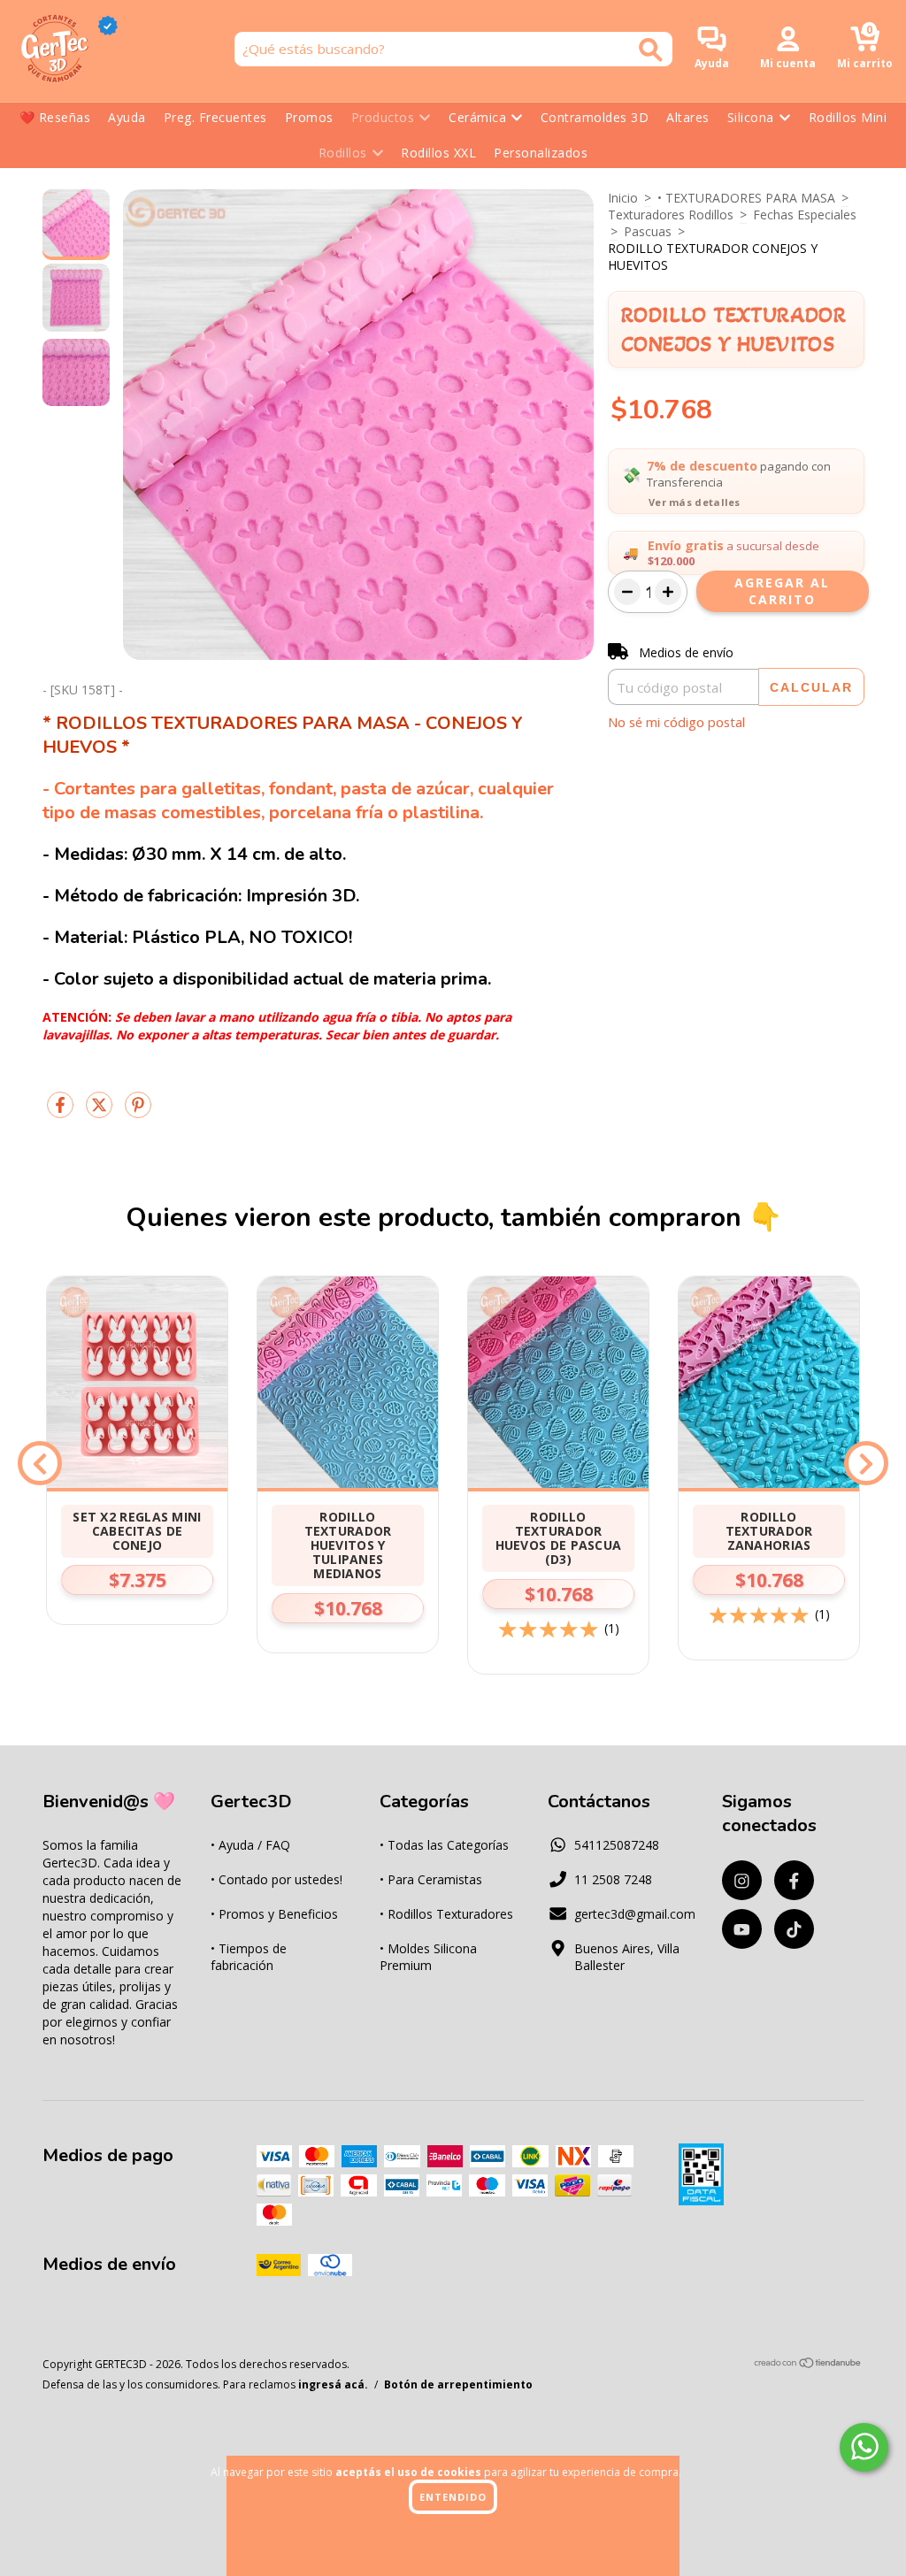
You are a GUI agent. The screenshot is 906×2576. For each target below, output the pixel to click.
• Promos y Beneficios (274, 1914)
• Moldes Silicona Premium (428, 1957)
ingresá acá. (333, 2384)
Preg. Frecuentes (215, 117)
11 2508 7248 (613, 1879)
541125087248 (617, 1845)
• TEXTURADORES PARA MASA (746, 198)
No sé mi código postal (676, 722)
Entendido (453, 2497)
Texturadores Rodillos (671, 215)
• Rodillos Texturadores (446, 1914)
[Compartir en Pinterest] (138, 1112)
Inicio (623, 198)
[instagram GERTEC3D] (742, 1880)
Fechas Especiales (805, 215)
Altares (688, 117)
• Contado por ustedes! (276, 1879)
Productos (383, 117)
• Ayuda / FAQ (250, 1845)
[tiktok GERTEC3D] (794, 1929)
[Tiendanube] (808, 2365)
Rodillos (343, 153)
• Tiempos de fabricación (249, 1957)
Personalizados (541, 153)
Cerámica (477, 117)
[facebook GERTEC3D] (794, 1880)
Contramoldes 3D (595, 117)
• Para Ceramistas (431, 1879)
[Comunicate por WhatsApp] (864, 2447)
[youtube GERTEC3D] (742, 1929)
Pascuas (648, 231)
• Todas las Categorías (444, 1845)
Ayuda (127, 117)
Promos (309, 117)
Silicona (751, 117)
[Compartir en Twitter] (101, 1112)
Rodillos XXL (438, 153)
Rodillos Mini (848, 117)
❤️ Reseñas (55, 117)
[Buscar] (651, 50)
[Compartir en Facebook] (62, 1112)
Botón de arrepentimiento (458, 2384)
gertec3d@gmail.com (635, 1914)
